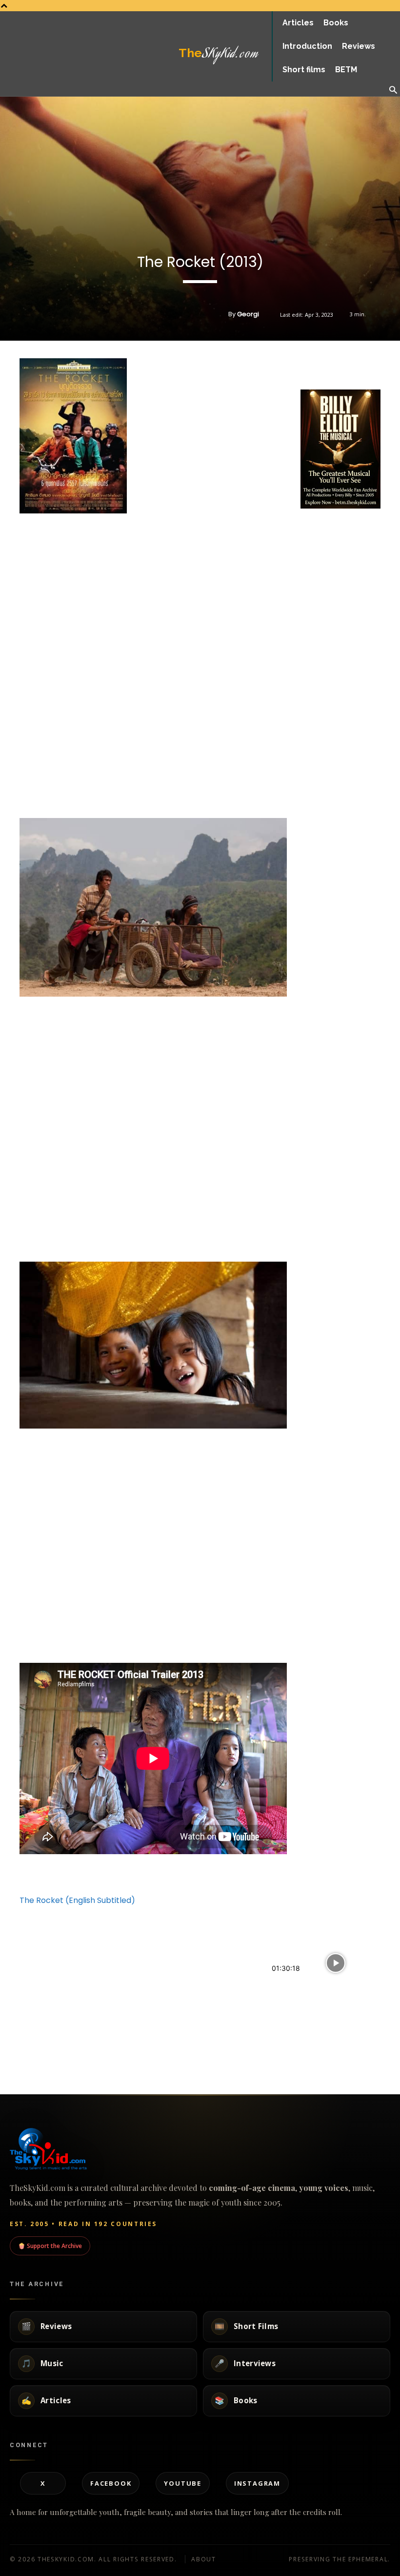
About (204, 2559)
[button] (393, 91)
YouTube (183, 2483)
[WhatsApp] (355, 365)
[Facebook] (310, 365)
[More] (378, 365)
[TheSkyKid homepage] (200, 2149)
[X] (333, 365)
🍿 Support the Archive (50, 2246)
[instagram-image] (314, 524)
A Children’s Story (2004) (180, 2043)
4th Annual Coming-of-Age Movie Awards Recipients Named (61, 1979)
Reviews (10, 2006)
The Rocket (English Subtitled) (77, 1900)
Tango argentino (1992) (314, 1985)
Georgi (248, 314)
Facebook (111, 2483)
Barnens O (154, 1975)
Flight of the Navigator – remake (59, 2043)
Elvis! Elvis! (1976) (301, 2043)
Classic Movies (290, 2065)
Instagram (257, 2483)
